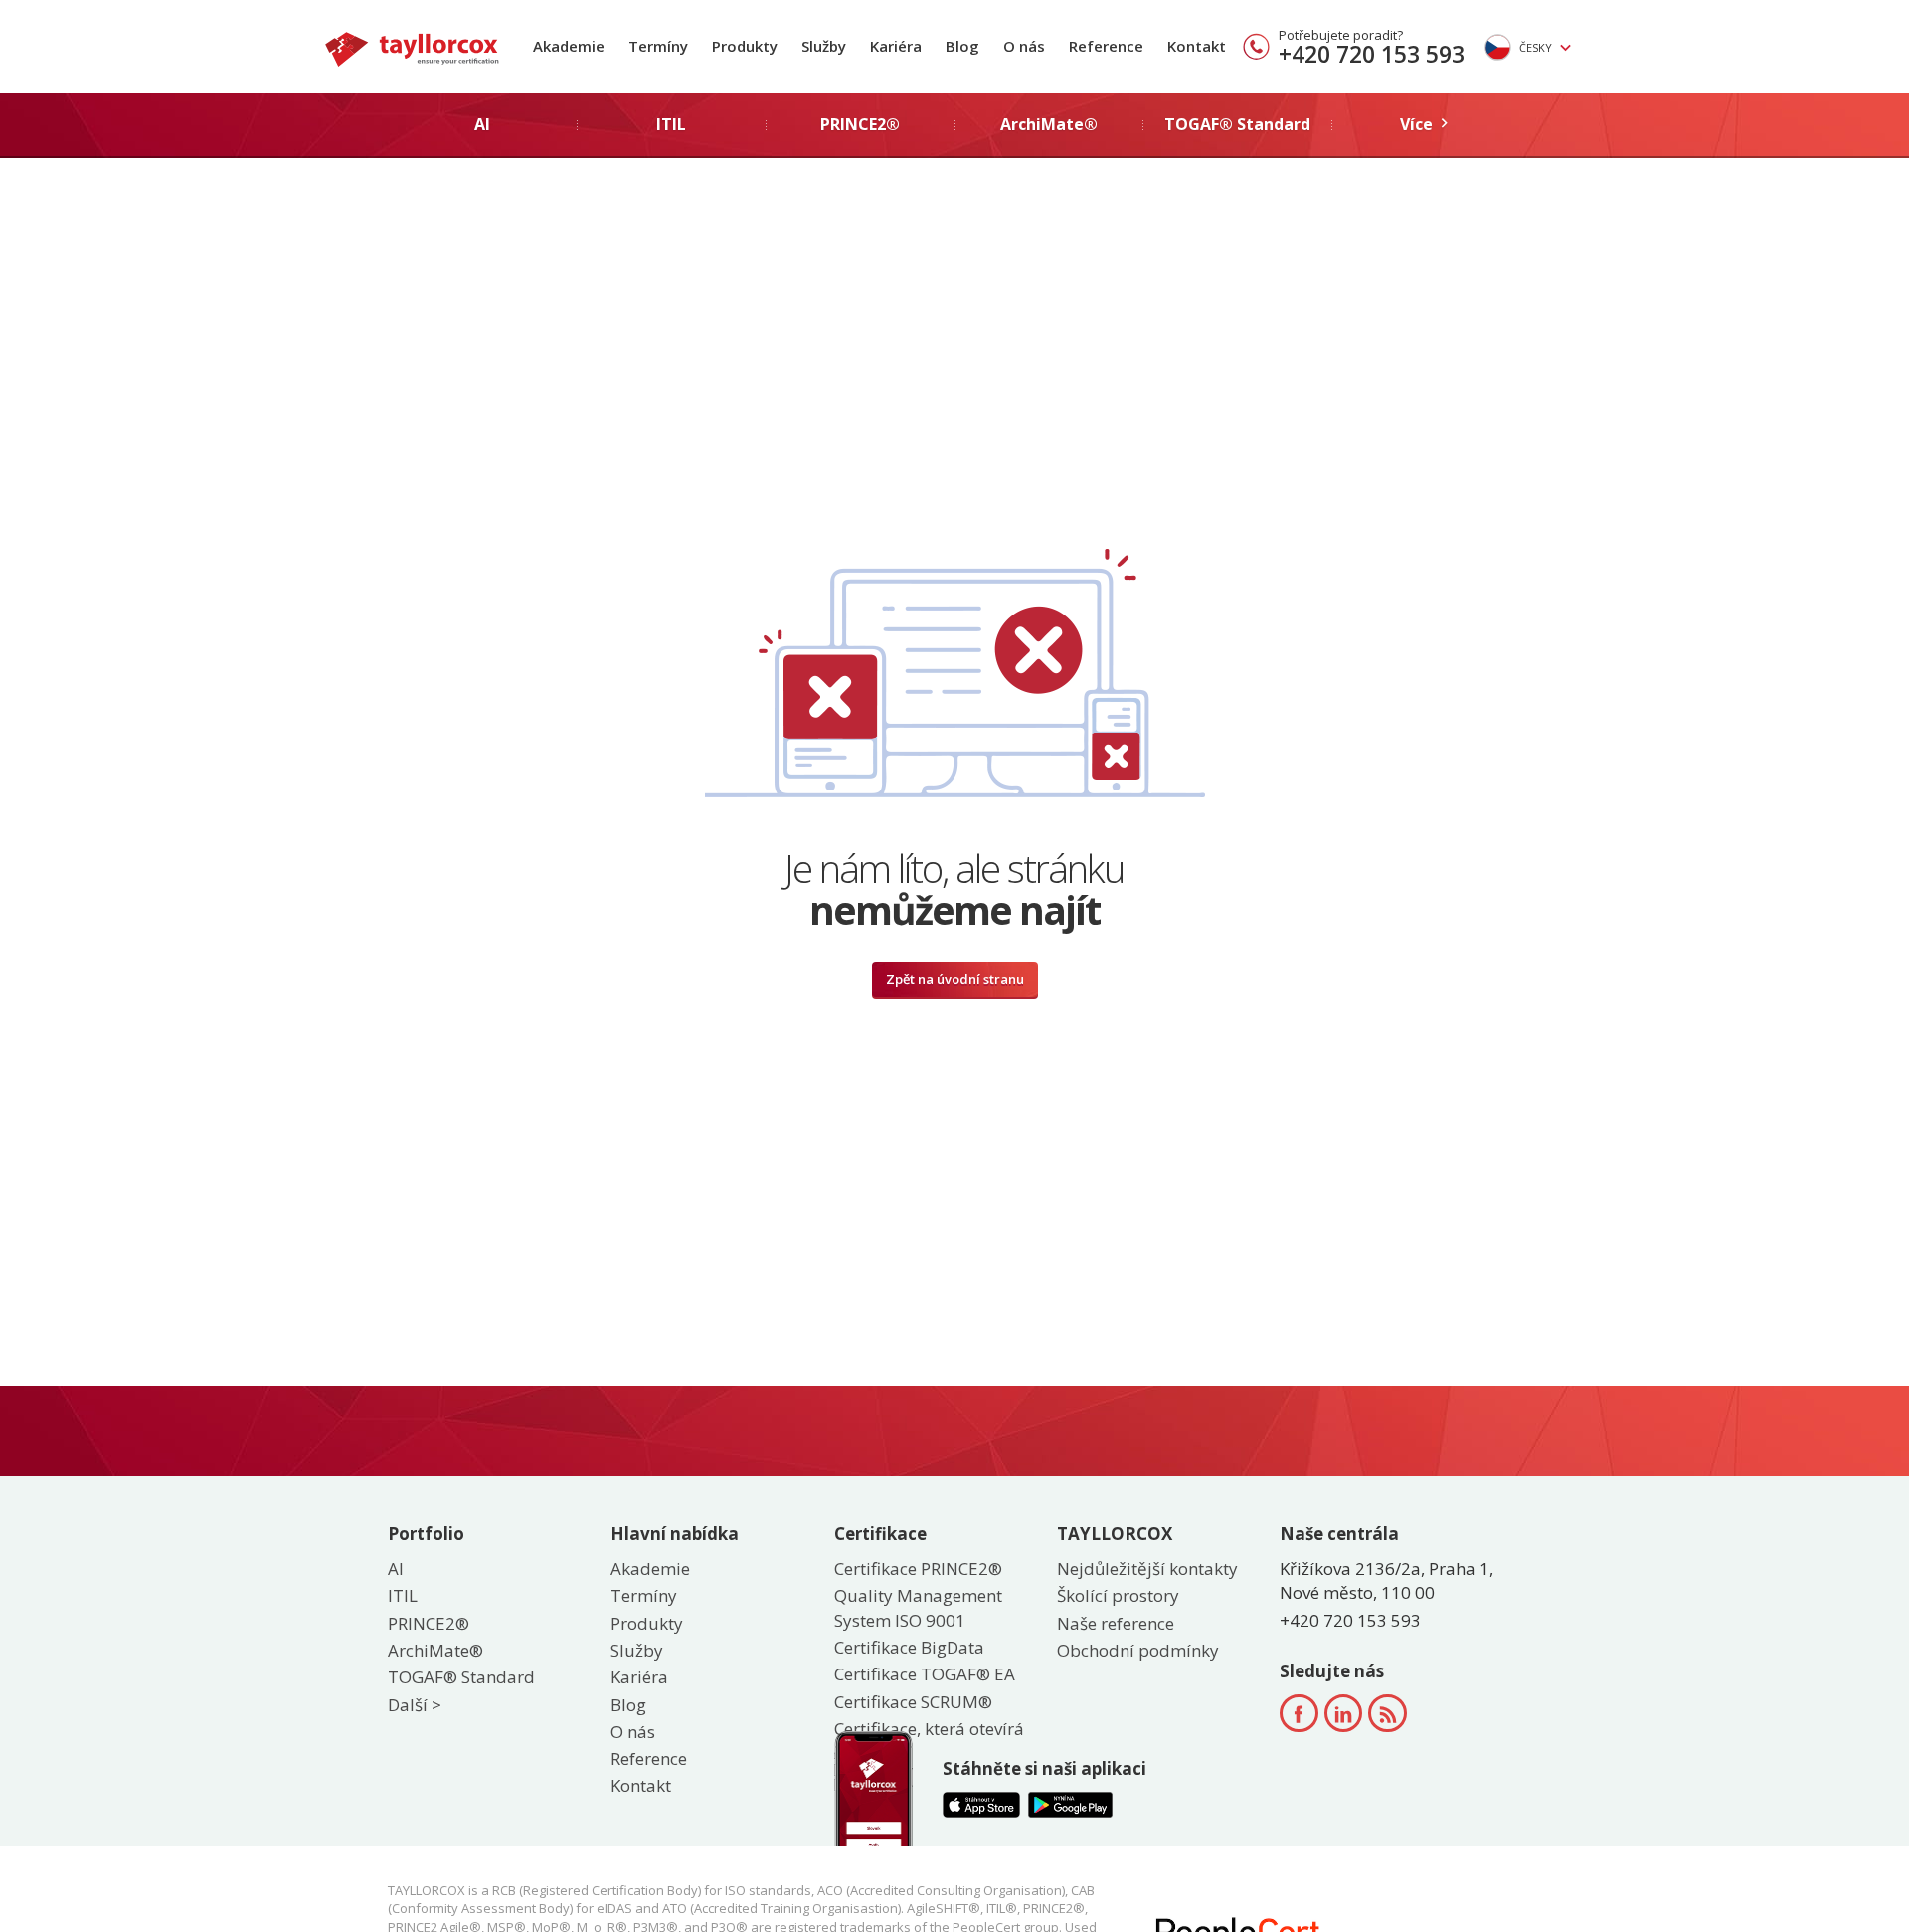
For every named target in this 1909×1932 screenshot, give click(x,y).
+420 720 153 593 (1372, 54)
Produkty (745, 46)
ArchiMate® (435, 1650)
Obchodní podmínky (1138, 1650)
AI (396, 1569)
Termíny (658, 46)
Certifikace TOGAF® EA (925, 1674)
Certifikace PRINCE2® (918, 1569)
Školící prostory (1118, 1595)
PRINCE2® (429, 1623)
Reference (1106, 46)
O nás (1024, 46)
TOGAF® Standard (461, 1677)
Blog (962, 46)
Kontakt (1197, 46)
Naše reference (1116, 1623)
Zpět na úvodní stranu (955, 979)
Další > (415, 1705)
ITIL (403, 1595)
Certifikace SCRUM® (913, 1702)
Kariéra (896, 46)
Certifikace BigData (909, 1647)
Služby (824, 46)
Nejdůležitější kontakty (1147, 1569)
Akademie (569, 46)
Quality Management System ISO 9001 (918, 1607)
